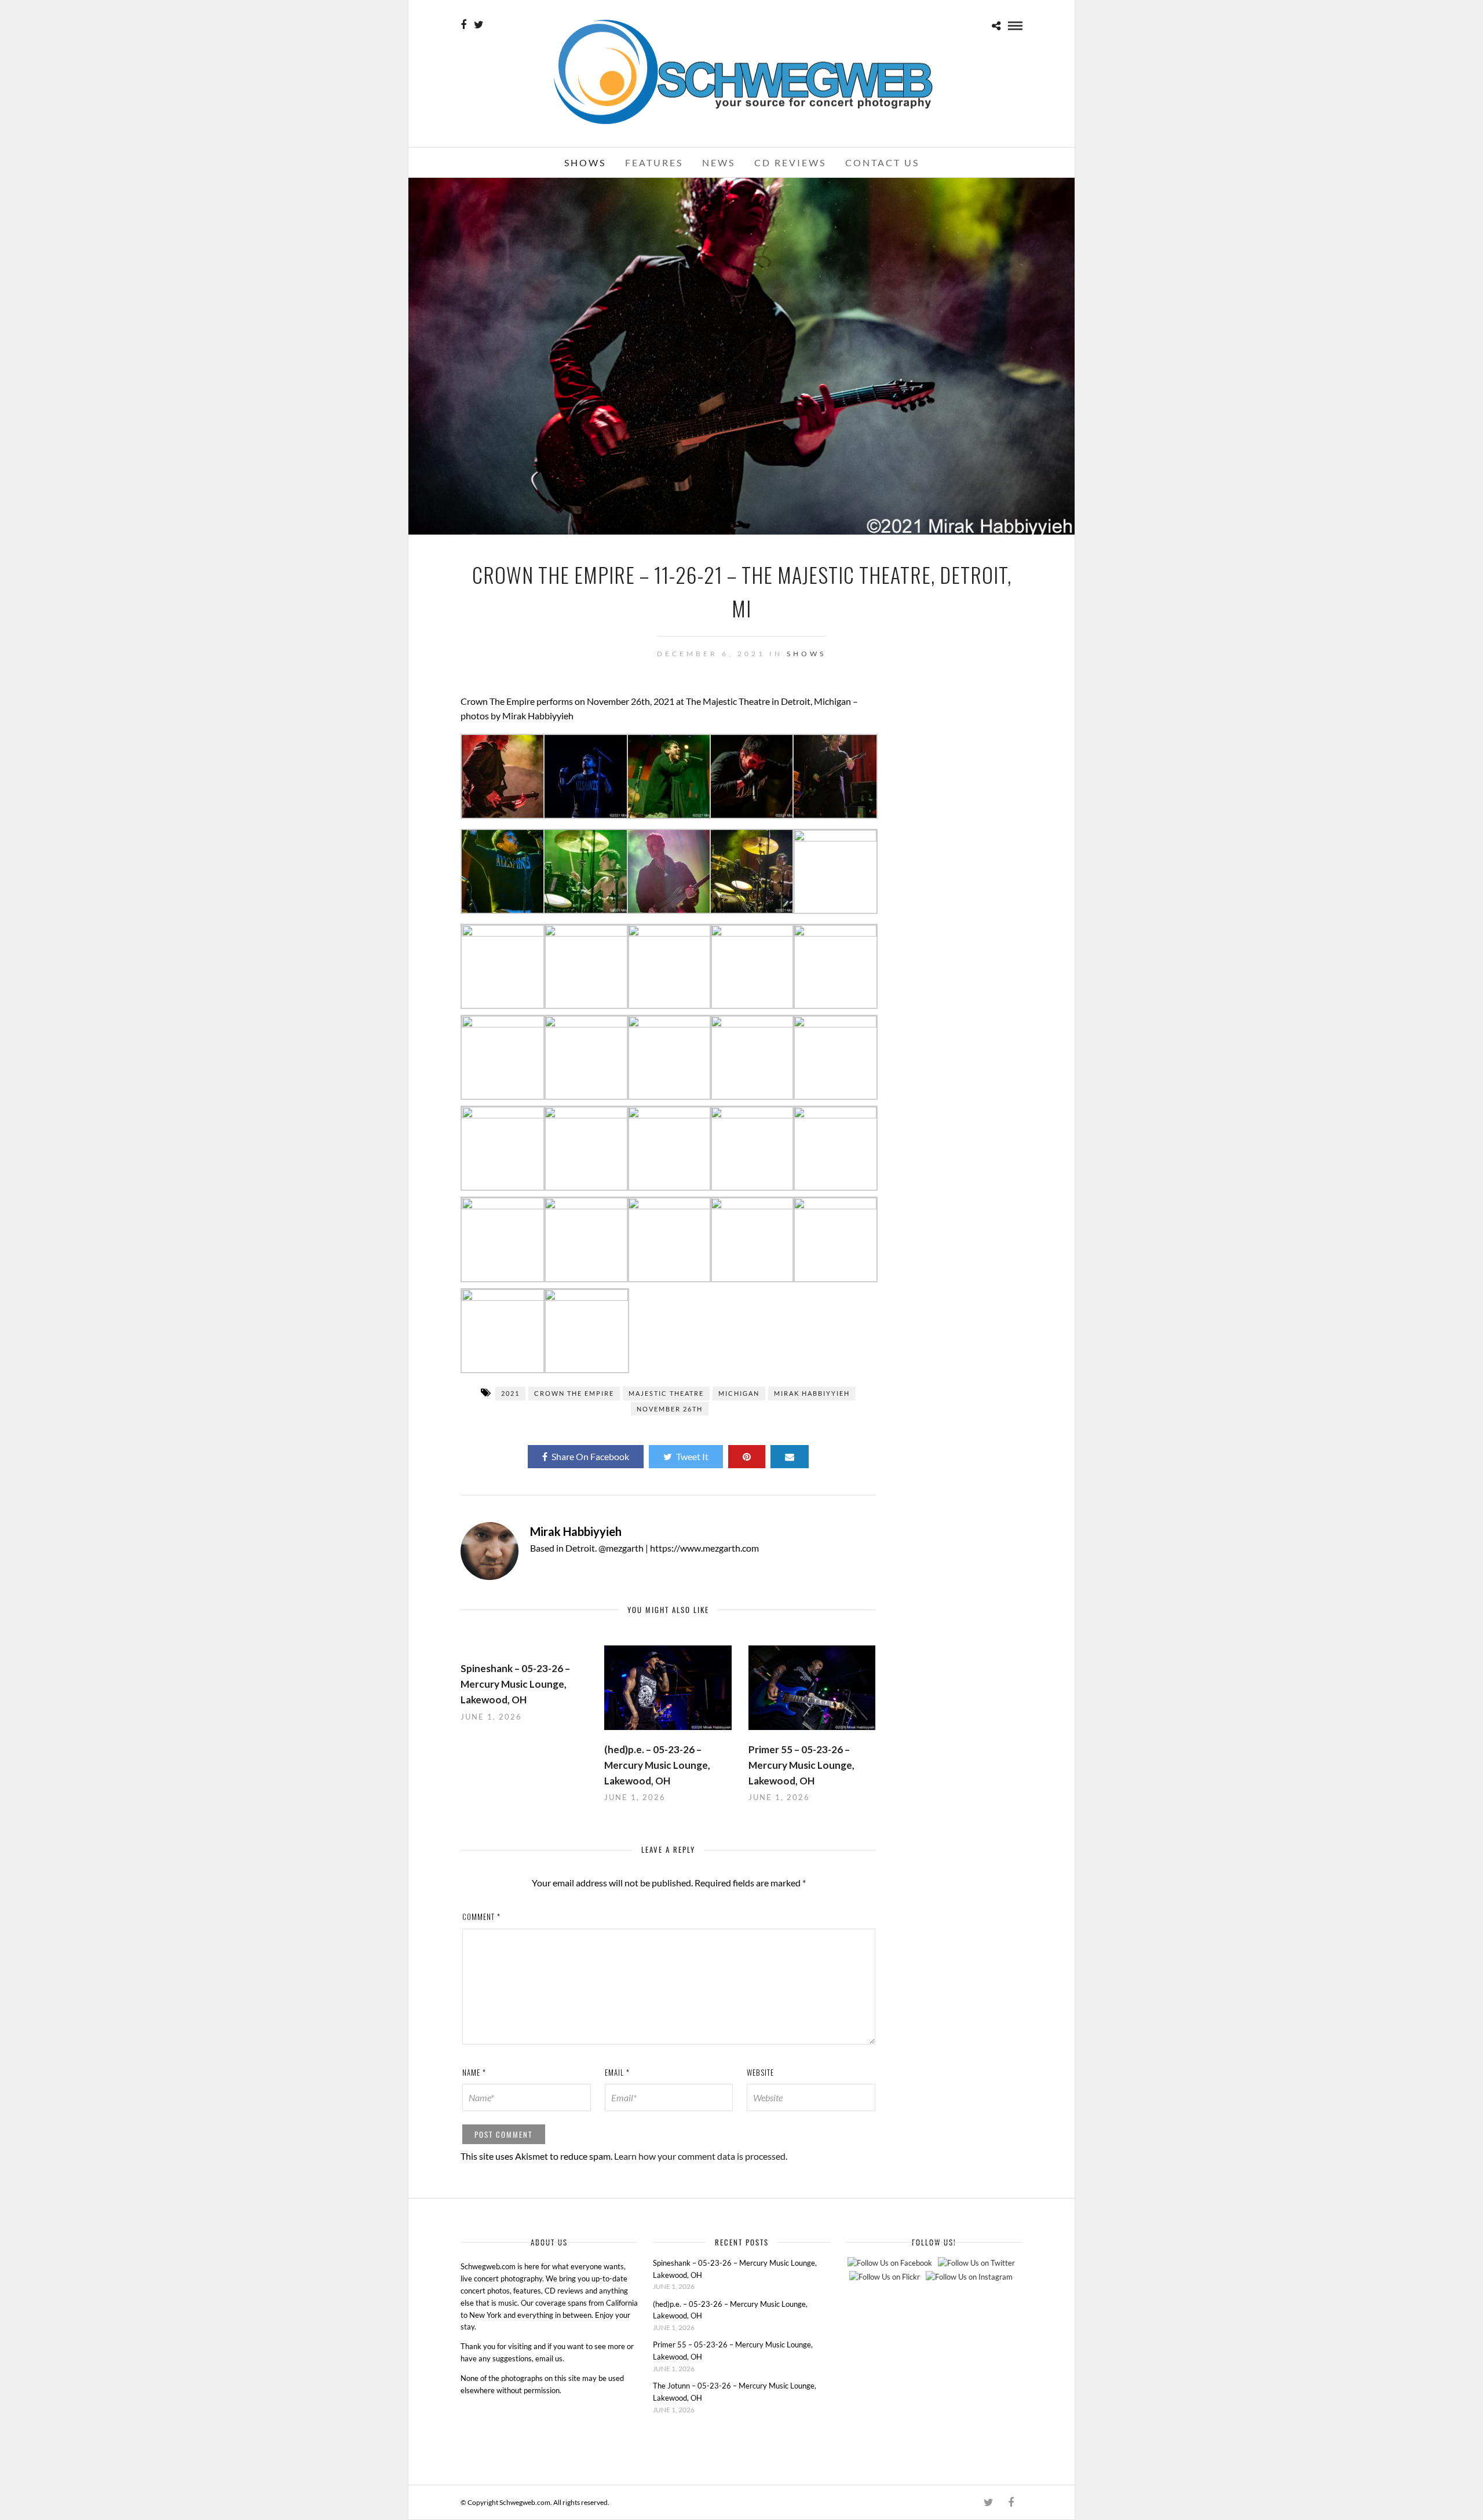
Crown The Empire (574, 1393)
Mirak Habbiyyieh (812, 1393)
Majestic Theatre (666, 1393)
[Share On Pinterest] (747, 1457)
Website (760, 2072)
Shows (585, 162)
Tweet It (692, 1456)
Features (654, 162)
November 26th (670, 1409)
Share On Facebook (590, 1456)
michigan (739, 1393)
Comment (481, 1916)
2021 (510, 1393)
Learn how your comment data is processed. (701, 2156)
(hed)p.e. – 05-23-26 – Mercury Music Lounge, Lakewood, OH (657, 1765)
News (719, 162)
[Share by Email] (790, 1457)
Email (617, 2072)
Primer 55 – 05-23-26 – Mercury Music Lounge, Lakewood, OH (801, 1765)
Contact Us (882, 162)
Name (474, 2072)
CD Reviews (790, 162)
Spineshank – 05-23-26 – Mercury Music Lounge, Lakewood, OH (515, 1684)
